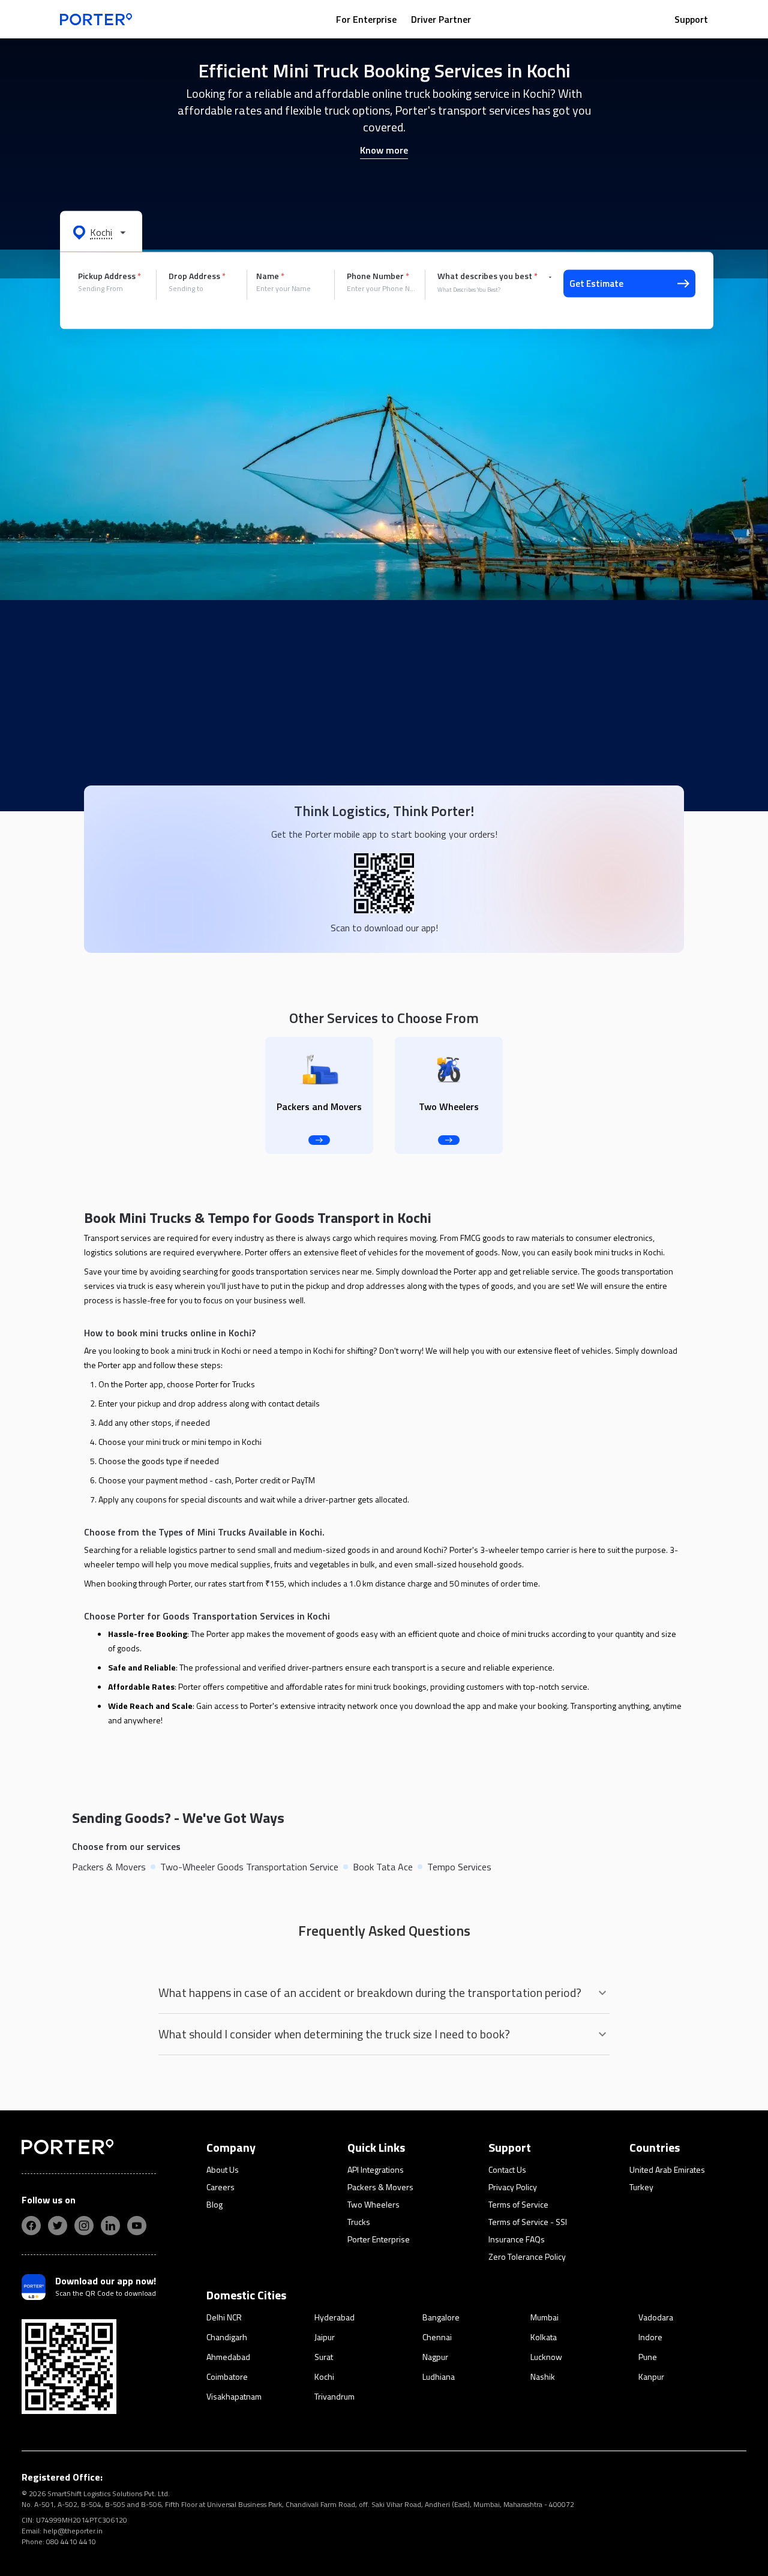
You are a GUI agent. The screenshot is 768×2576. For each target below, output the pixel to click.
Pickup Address (109, 276)
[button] (101, 232)
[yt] (137, 2226)
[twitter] (58, 2226)
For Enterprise (366, 19)
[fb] (31, 2226)
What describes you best (487, 276)
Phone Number (378, 276)
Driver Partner (441, 19)
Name (270, 276)
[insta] (84, 2226)
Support (691, 19)
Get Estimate (596, 284)
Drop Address (197, 276)
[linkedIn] (110, 2226)
